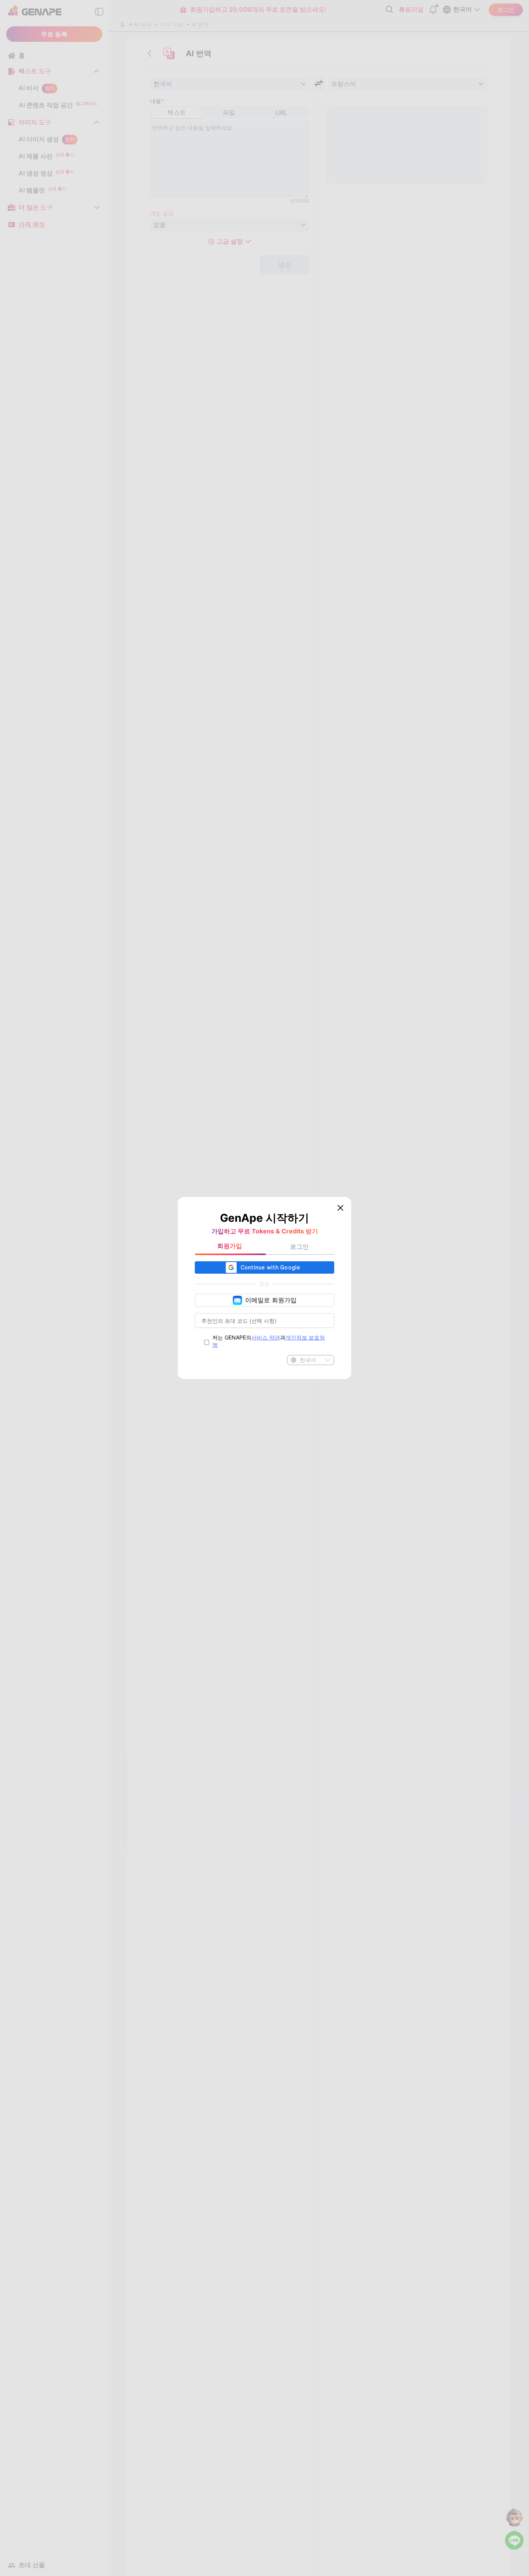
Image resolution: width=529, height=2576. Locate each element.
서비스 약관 (266, 1337)
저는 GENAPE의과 (269, 1341)
